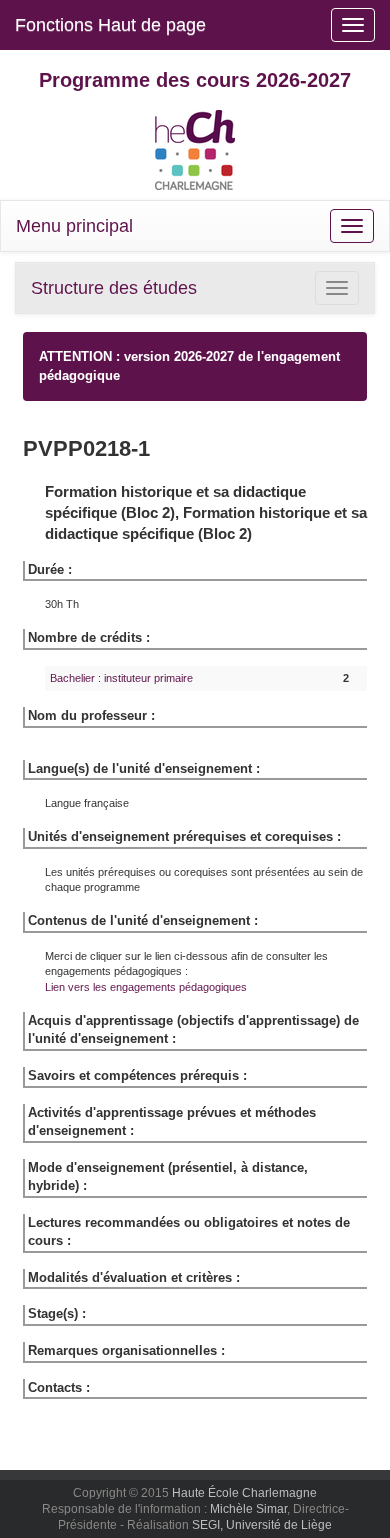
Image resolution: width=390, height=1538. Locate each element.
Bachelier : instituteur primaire (121, 678)
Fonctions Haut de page (110, 25)
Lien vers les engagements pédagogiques (146, 987)
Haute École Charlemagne (244, 1493)
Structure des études (114, 288)
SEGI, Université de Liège (262, 1525)
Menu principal (74, 226)
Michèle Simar (248, 1509)
